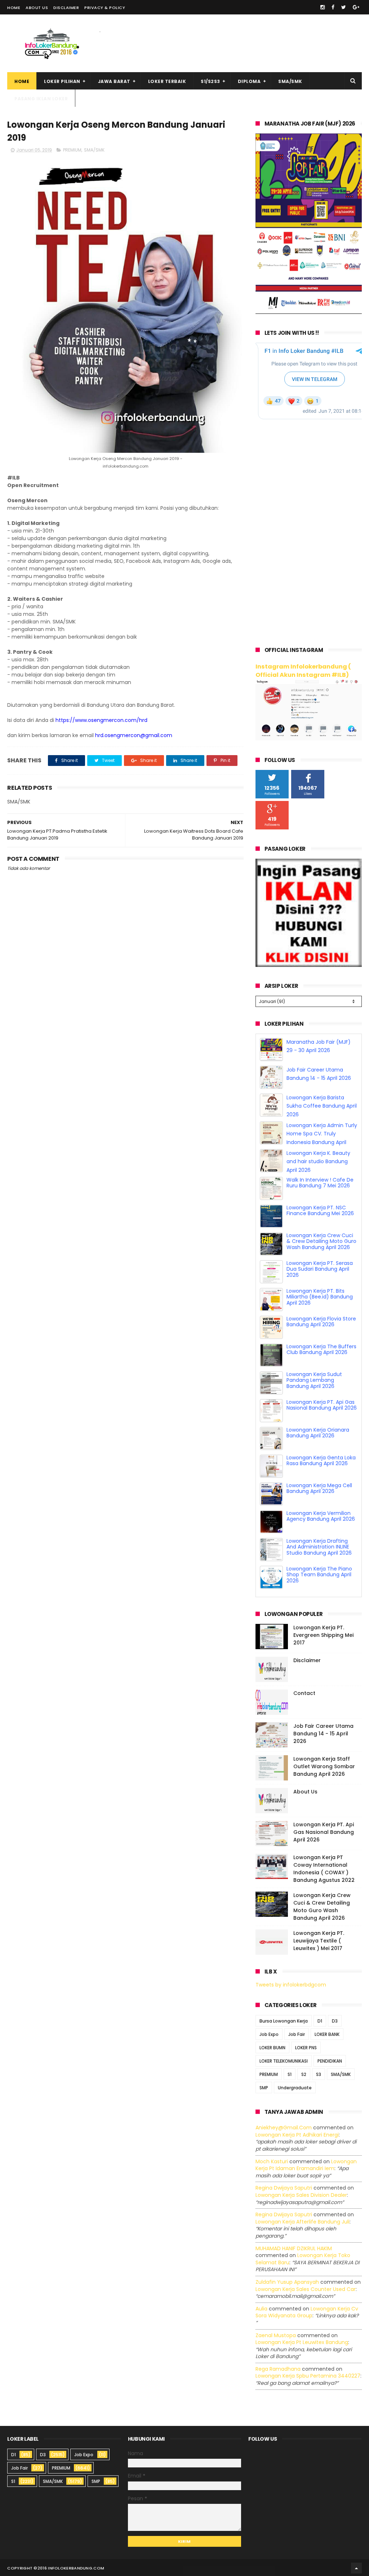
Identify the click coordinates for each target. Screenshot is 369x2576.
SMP (264, 2088)
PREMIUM (72, 150)
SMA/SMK (290, 81)
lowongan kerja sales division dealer (301, 2195)
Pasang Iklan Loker (41, 99)
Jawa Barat (114, 81)
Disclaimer (66, 8)
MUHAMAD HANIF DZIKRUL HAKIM (294, 2248)
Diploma (249, 81)
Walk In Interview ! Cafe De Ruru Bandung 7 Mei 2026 (320, 1211)
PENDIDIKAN (330, 2061)
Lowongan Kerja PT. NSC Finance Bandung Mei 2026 (320, 1238)
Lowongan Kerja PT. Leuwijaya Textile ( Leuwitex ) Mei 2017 (319, 1941)
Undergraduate (295, 2088)
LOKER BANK (327, 2034)
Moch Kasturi (272, 2161)
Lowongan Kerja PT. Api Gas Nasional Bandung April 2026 (322, 1433)
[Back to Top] (356, 2568)
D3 (335, 2021)
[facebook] (333, 7)
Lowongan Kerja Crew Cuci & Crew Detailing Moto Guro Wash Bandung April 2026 (321, 1269)
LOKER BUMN (272, 2048)
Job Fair (297, 2034)
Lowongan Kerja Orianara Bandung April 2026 (318, 1461)
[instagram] (323, 7)
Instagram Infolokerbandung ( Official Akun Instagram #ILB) (303, 671)
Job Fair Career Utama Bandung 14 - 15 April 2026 (323, 1734)
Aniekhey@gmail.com (284, 2128)
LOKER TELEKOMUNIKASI (284, 2061)
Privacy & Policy (105, 8)
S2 (304, 2074)
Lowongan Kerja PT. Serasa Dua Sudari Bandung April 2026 (320, 1297)
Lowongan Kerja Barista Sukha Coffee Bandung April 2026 (322, 1134)
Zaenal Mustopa (276, 2335)
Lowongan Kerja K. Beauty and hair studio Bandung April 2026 (318, 1190)
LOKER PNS (306, 2048)
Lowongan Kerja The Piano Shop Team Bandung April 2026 (319, 1051)
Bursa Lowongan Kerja (284, 2021)
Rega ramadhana (278, 2369)
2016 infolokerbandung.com (71, 2568)
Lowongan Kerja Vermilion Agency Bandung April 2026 (321, 1544)
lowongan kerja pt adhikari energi (297, 2135)
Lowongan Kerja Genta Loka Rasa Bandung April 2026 (321, 1488)
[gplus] (356, 7)
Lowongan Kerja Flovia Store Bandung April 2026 (321, 1350)
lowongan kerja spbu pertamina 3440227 (308, 2376)
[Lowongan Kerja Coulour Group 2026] (309, 312)
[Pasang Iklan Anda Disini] (309, 965)
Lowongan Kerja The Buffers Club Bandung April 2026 (321, 1377)
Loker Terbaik (167, 81)
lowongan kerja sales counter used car (306, 2289)
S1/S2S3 (210, 81)
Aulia (261, 2309)
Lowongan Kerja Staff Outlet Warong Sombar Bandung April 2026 (324, 1766)
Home (14, 8)
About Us (37, 8)
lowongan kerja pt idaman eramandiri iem (306, 2165)
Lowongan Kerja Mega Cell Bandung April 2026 (319, 1516)
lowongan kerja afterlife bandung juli (303, 2222)
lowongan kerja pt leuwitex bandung (302, 2342)
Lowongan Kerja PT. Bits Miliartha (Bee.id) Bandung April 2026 (320, 1325)
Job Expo (269, 2034)
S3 (319, 2074)
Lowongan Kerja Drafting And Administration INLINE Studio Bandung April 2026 (319, 1575)
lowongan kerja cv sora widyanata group (307, 2312)
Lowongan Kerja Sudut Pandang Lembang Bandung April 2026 (314, 1408)
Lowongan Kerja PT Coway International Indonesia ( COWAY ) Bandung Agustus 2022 (324, 1869)
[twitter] (344, 7)
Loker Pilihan (62, 81)
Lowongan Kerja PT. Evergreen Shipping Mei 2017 (323, 1635)
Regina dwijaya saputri (284, 2188)
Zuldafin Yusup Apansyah (287, 2282)
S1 (290, 2074)
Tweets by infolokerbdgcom (291, 1985)
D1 (320, 2021)
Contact (304, 1693)
